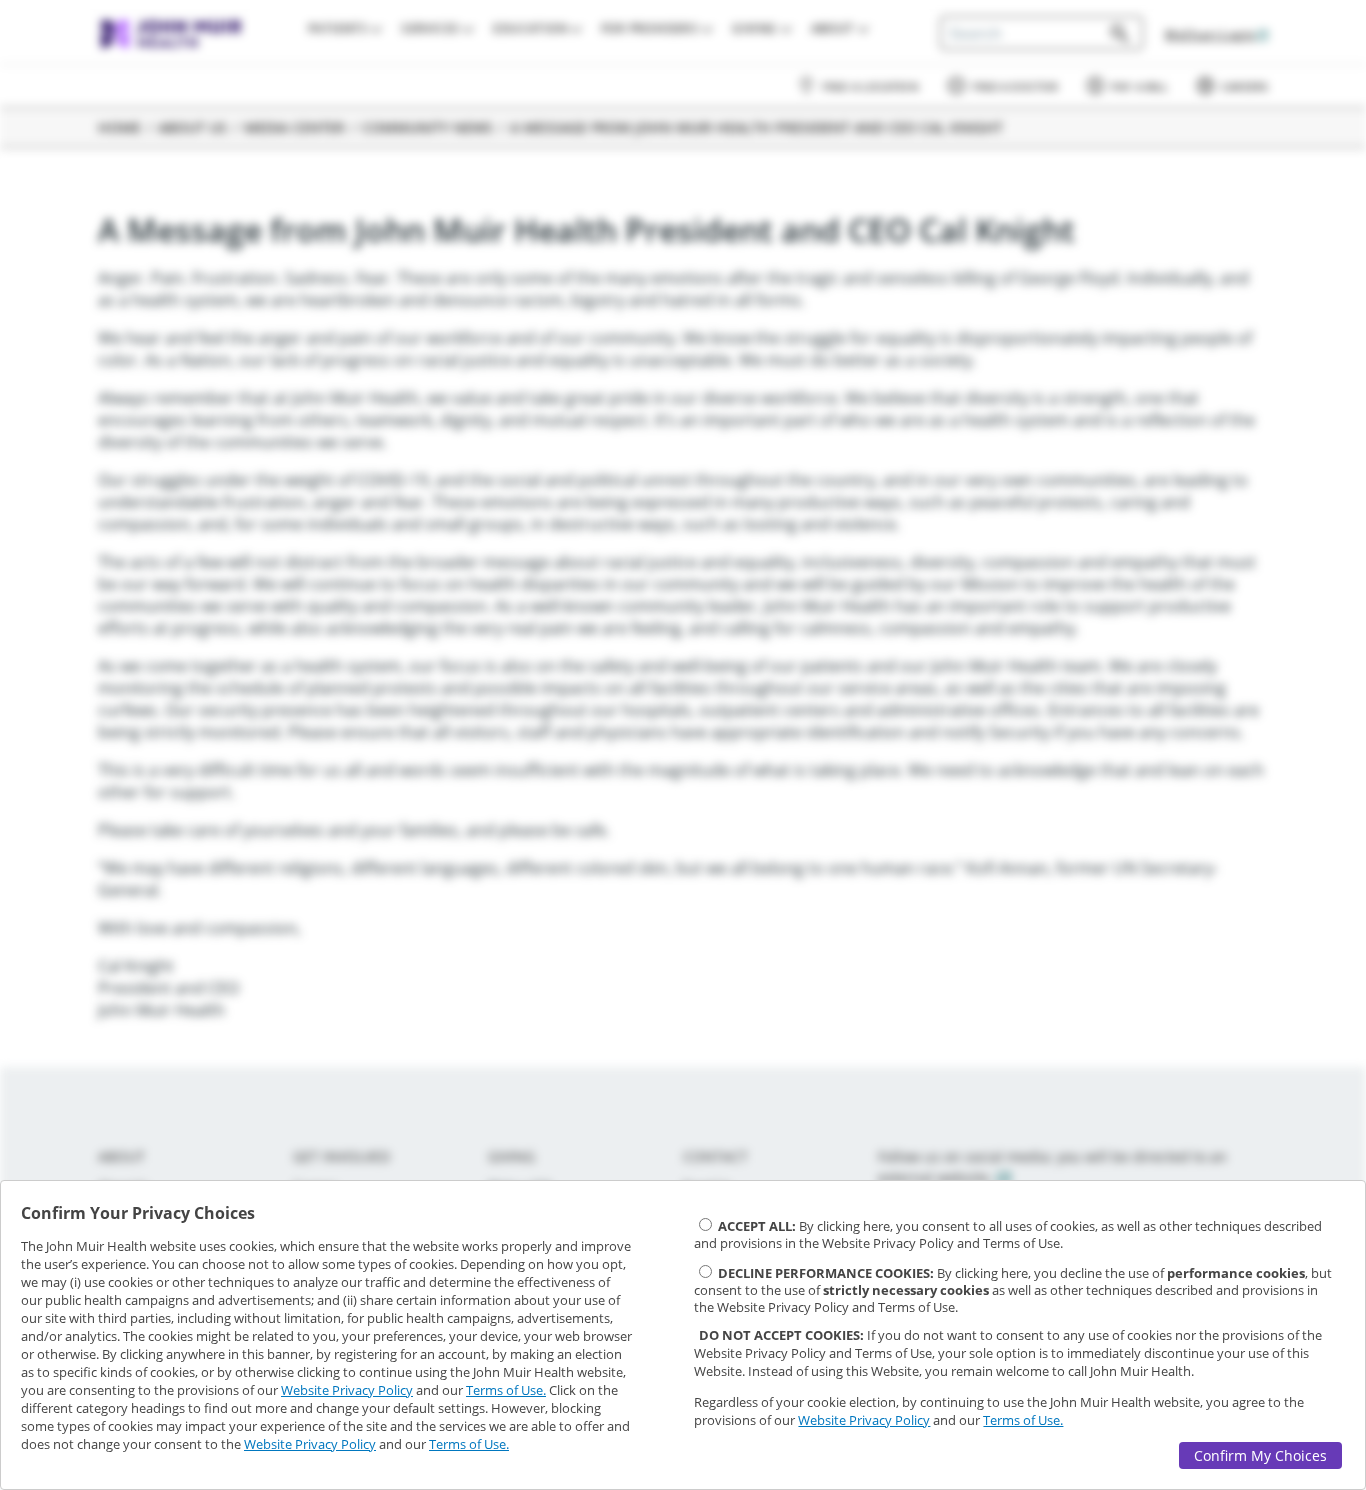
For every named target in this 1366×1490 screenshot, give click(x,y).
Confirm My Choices (1260, 1455)
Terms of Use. (506, 1390)
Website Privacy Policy (347, 1390)
